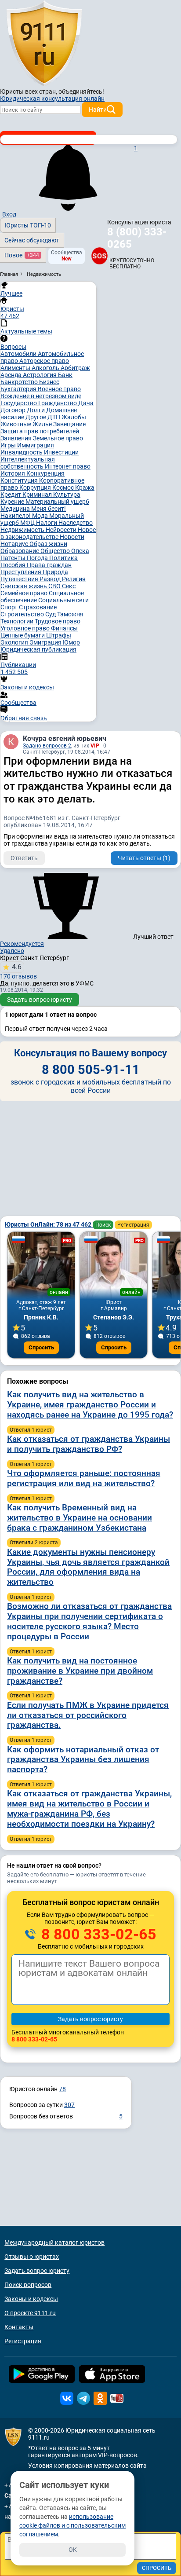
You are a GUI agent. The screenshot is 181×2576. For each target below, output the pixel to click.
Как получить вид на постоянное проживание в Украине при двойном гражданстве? (80, 1671)
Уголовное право (26, 628)
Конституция (20, 480)
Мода (41, 516)
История (13, 473)
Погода (38, 558)
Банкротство (20, 382)
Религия (74, 579)
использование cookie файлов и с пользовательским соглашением (72, 2525)
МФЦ (28, 523)
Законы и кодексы (31, 2299)
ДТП (54, 417)
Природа (55, 572)
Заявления (17, 438)
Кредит (11, 495)
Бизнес (49, 382)
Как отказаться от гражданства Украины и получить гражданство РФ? (89, 1444)
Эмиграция (46, 642)
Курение (13, 502)
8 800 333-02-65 (97, 1934)
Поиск (103, 1225)
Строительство (23, 614)
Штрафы (59, 635)
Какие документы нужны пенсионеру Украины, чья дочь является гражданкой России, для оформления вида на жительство (88, 1567)
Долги (36, 410)
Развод (51, 579)
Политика (63, 558)
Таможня (70, 614)
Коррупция (36, 487)
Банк (65, 375)
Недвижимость (23, 530)
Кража (85, 487)
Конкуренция (45, 473)
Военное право (59, 389)
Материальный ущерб (57, 502)
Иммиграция (36, 445)
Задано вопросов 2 (47, 746)
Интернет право (68, 466)
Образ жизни (48, 544)
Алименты (16, 368)
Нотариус (15, 544)
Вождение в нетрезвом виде (41, 396)
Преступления (22, 572)
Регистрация (133, 1225)
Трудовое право (58, 621)
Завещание (69, 424)
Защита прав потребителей (40, 431)
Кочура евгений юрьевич (65, 738)
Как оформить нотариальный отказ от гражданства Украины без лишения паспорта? (83, 1760)
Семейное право (25, 593)
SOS (100, 256)
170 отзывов (18, 971)
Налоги (47, 523)
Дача (86, 403)
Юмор (71, 642)
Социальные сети (63, 600)
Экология (15, 642)
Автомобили (19, 354)
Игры (9, 445)
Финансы (64, 628)
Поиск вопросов (28, 2285)
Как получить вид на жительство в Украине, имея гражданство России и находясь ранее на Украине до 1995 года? (90, 1405)
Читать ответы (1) (144, 858)
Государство (19, 403)
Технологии (18, 621)
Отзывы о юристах (32, 2257)
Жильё (43, 424)
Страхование (38, 607)
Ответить (24, 858)
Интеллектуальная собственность (28, 463)
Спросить (41, 1347)
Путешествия (20, 579)
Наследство (76, 523)
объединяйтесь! (81, 92)
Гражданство (58, 403)
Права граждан (49, 565)
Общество (56, 551)
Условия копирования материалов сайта (87, 2466)
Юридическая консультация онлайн (52, 99)
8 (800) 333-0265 (137, 238)
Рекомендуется (22, 944)
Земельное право (58, 438)
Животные (16, 424)
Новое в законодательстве (48, 533)
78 (62, 2089)
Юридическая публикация (38, 649)
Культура (67, 495)
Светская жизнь (24, 586)
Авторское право (44, 361)
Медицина (16, 509)
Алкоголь (46, 368)
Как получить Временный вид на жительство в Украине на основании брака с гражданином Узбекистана (80, 1518)
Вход (9, 214)
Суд (51, 614)
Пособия (14, 565)
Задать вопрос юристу (40, 1000)
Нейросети (62, 530)
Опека (80, 551)
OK (73, 2550)
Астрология (40, 375)
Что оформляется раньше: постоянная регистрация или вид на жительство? (84, 1478)
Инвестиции (61, 452)
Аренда (12, 375)
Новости (72, 537)
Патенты (14, 558)
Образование (20, 551)
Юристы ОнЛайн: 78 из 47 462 (49, 1224)
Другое (36, 417)
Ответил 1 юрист (31, 1430)
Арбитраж (75, 368)
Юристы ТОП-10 (28, 225)
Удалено (12, 951)
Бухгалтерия (19, 389)
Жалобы (74, 417)
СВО (55, 586)
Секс (69, 586)
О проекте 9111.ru (30, 2313)
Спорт (10, 607)
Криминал (38, 495)
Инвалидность (22, 452)
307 (69, 2105)
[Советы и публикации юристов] (44, 44)
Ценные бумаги (23, 635)
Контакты (19, 2327)
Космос (64, 487)
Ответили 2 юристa (34, 1543)
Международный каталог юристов (54, 2243)
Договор (14, 410)
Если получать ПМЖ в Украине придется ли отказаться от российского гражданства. (88, 1715)
